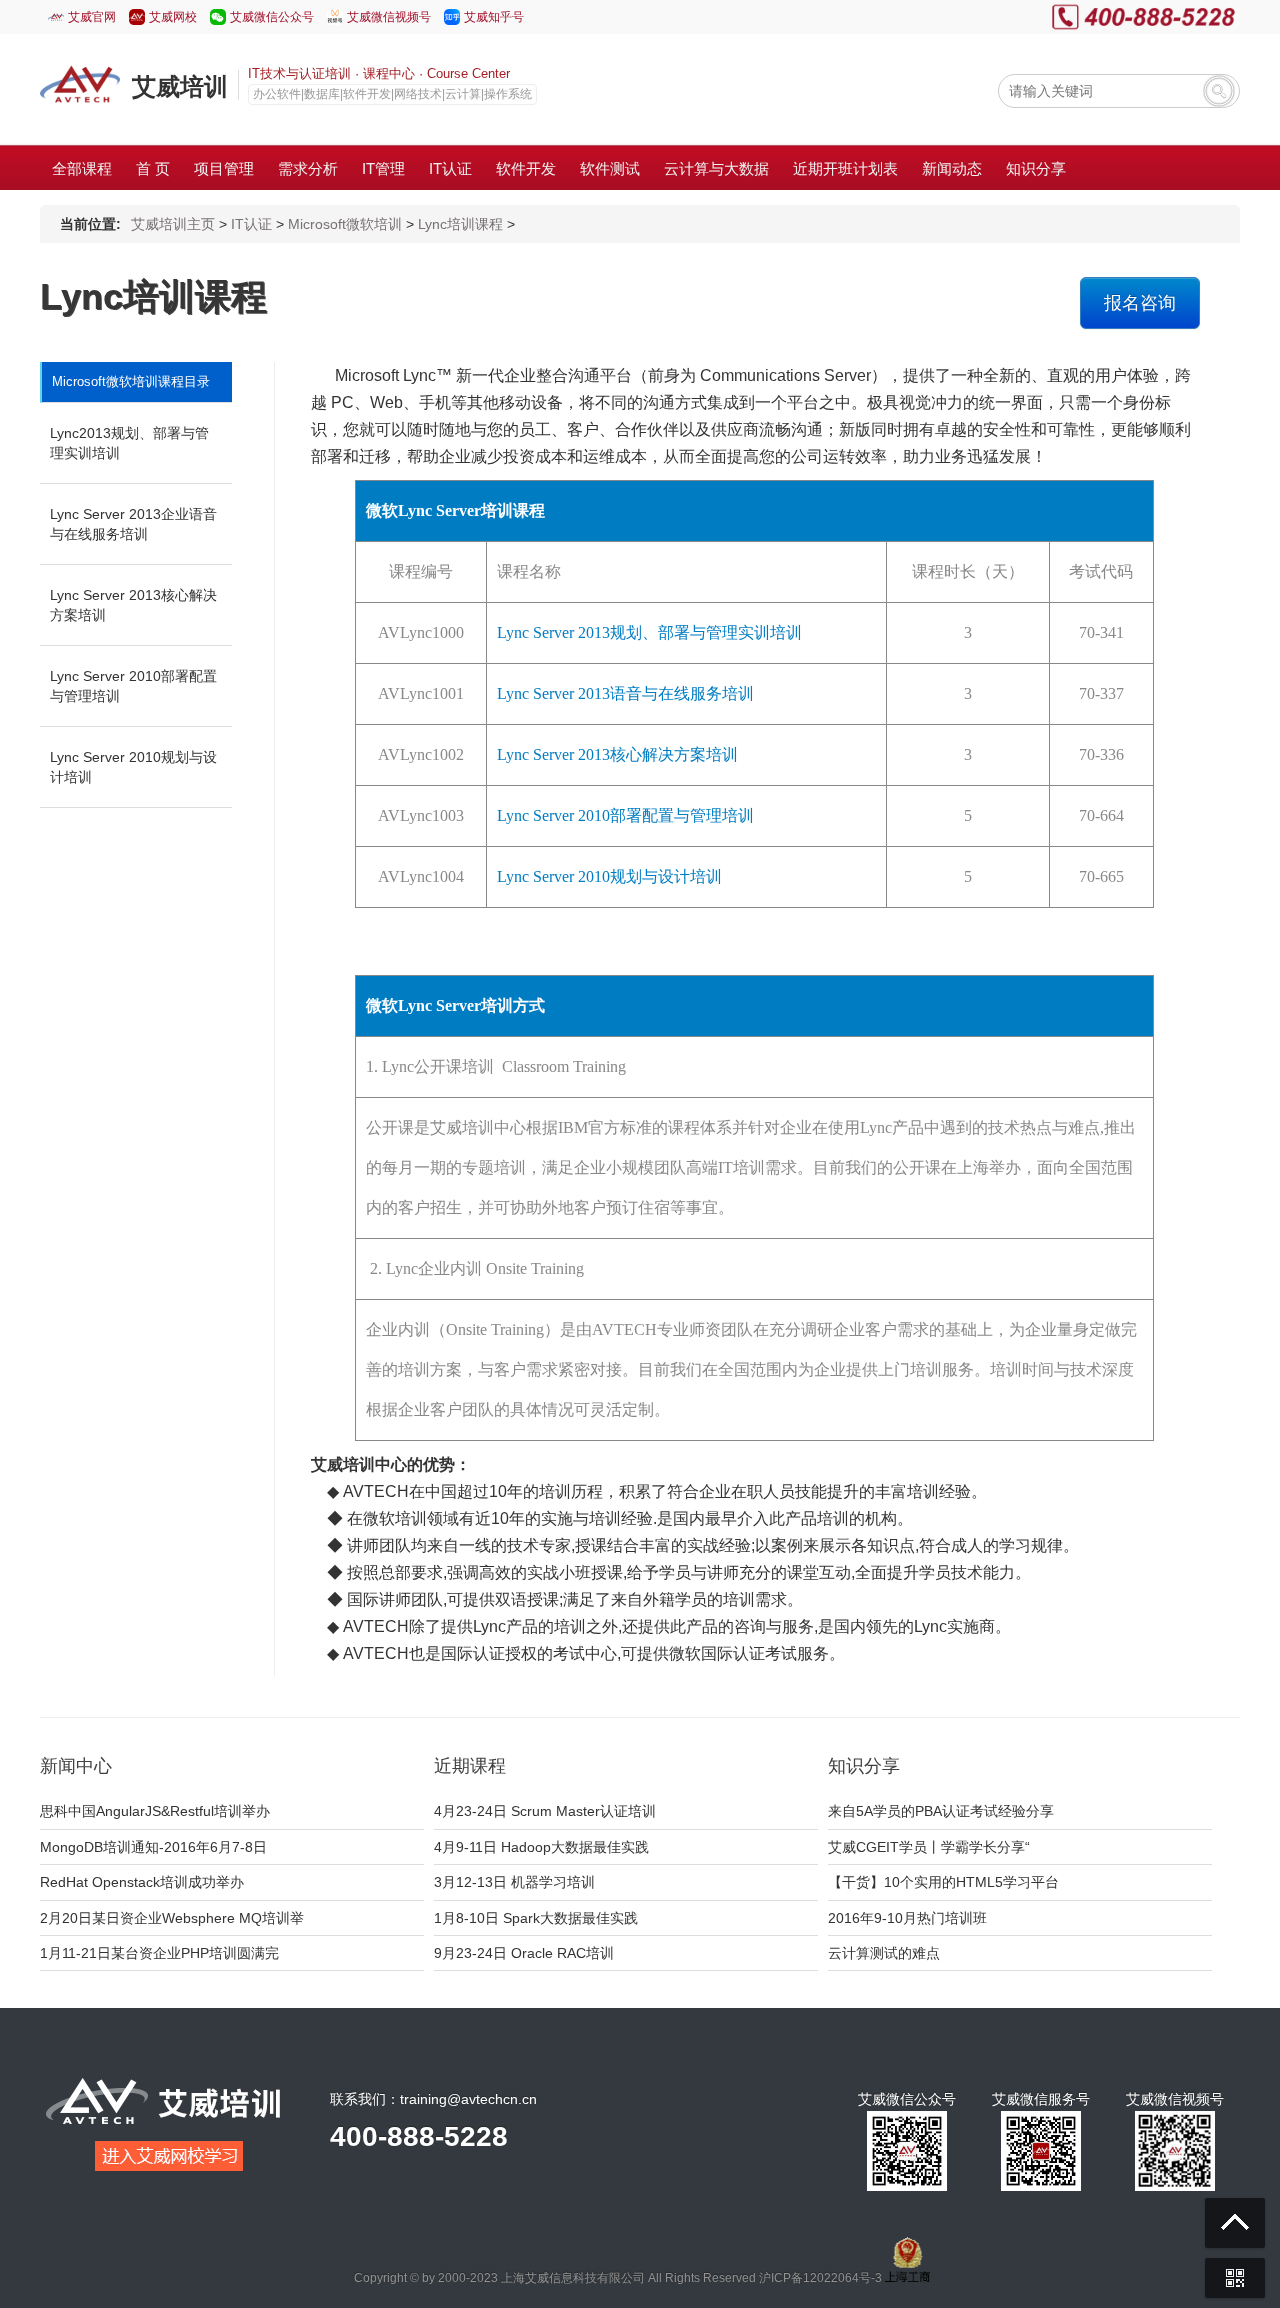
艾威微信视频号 (389, 17)
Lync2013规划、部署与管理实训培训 (129, 443)
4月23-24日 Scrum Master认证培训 (545, 1811)
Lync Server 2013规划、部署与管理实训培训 (649, 632)
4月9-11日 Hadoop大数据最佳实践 (541, 1847)
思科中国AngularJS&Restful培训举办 (155, 1811)
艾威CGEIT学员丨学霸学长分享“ (929, 1847)
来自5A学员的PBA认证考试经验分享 (941, 1811)
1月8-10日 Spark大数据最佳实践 (536, 1918)
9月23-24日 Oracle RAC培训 (524, 1953)
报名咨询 (1140, 303)
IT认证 (251, 224)
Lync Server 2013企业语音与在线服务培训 (133, 524)
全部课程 (82, 168)
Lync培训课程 (460, 224)
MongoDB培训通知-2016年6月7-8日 (153, 1847)
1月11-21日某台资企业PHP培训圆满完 (159, 1953)
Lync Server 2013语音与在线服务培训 (625, 693)
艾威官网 (92, 17)
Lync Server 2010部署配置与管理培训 (133, 686)
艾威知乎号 (494, 17)
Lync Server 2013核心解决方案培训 (133, 605)
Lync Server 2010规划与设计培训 (133, 767)
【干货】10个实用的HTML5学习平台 (943, 1882)
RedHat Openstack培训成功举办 (142, 1882)
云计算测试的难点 (884, 1953)
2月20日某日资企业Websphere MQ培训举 (172, 1918)
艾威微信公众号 (272, 17)
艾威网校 (173, 17)
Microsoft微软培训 (345, 224)
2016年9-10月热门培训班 (907, 1918)
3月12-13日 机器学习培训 (514, 1882)
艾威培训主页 (173, 224)
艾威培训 (180, 86)
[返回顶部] (1235, 2223)
